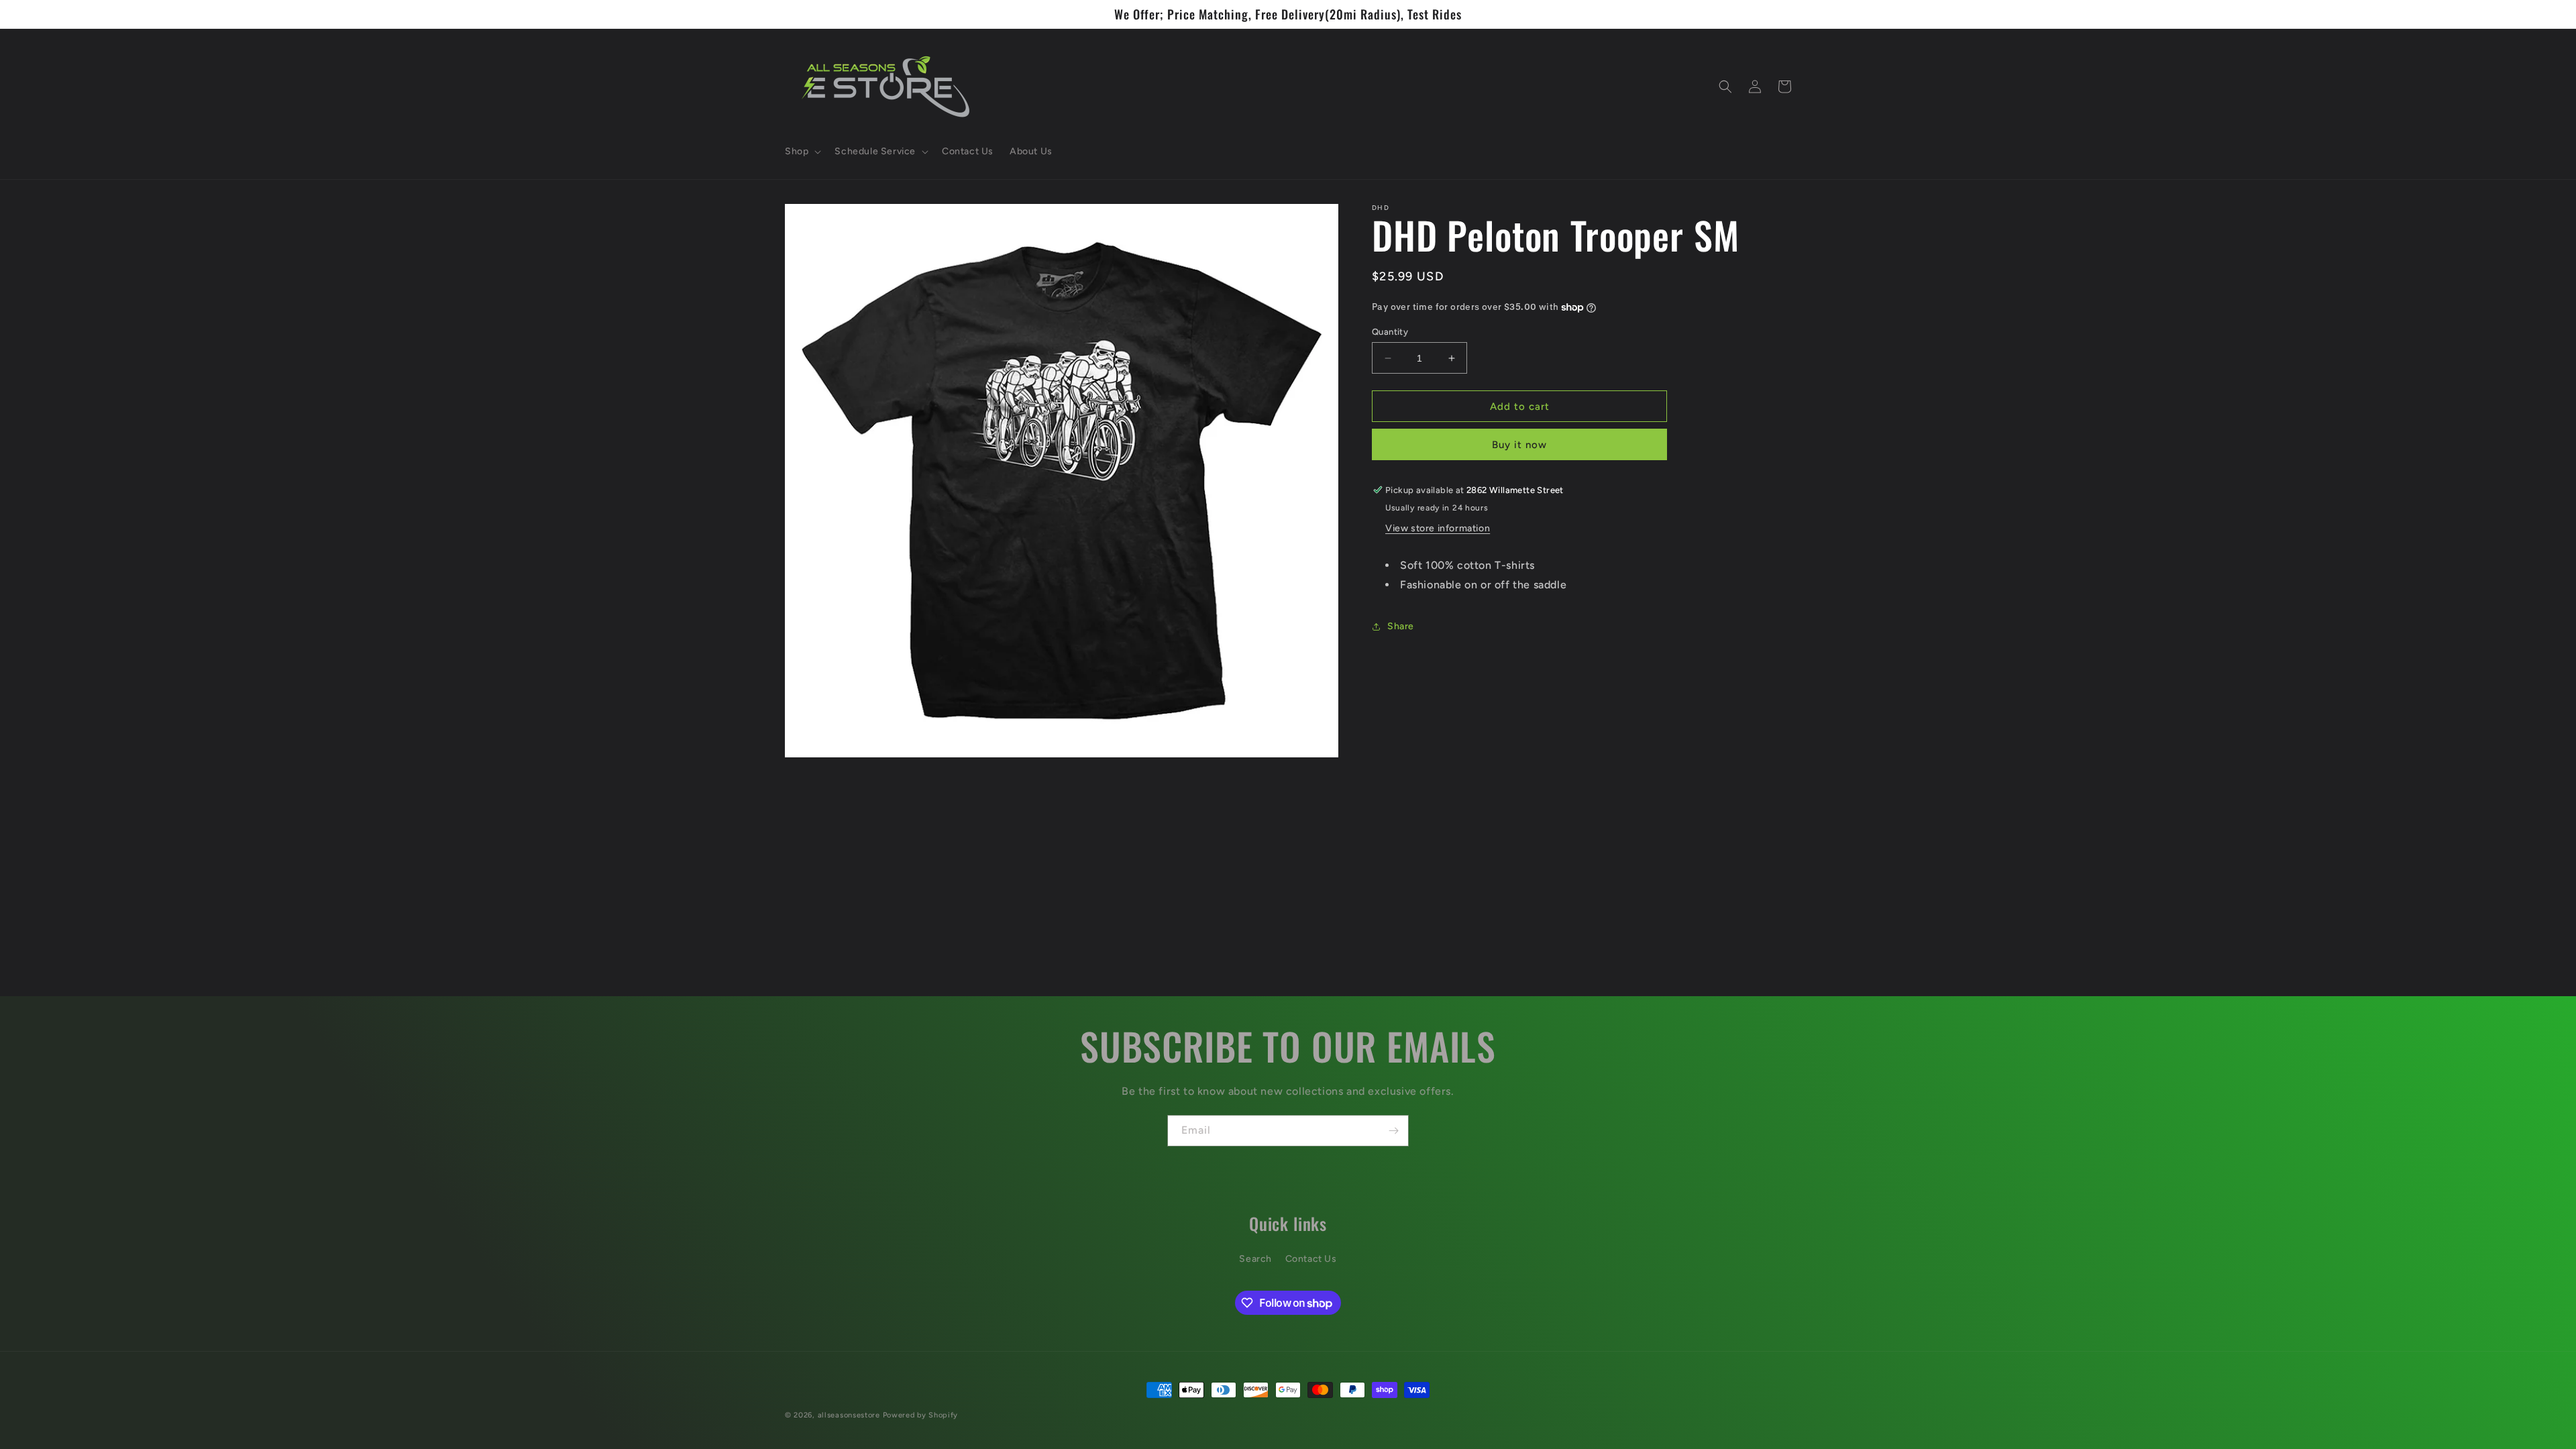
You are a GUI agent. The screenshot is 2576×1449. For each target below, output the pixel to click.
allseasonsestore (849, 1415)
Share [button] (1401, 626)
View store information (1438, 528)
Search (1255, 1259)
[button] (802, 152)
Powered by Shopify (921, 1415)
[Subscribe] (1393, 1131)
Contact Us (1311, 1259)
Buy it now (1519, 445)
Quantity (1390, 332)
